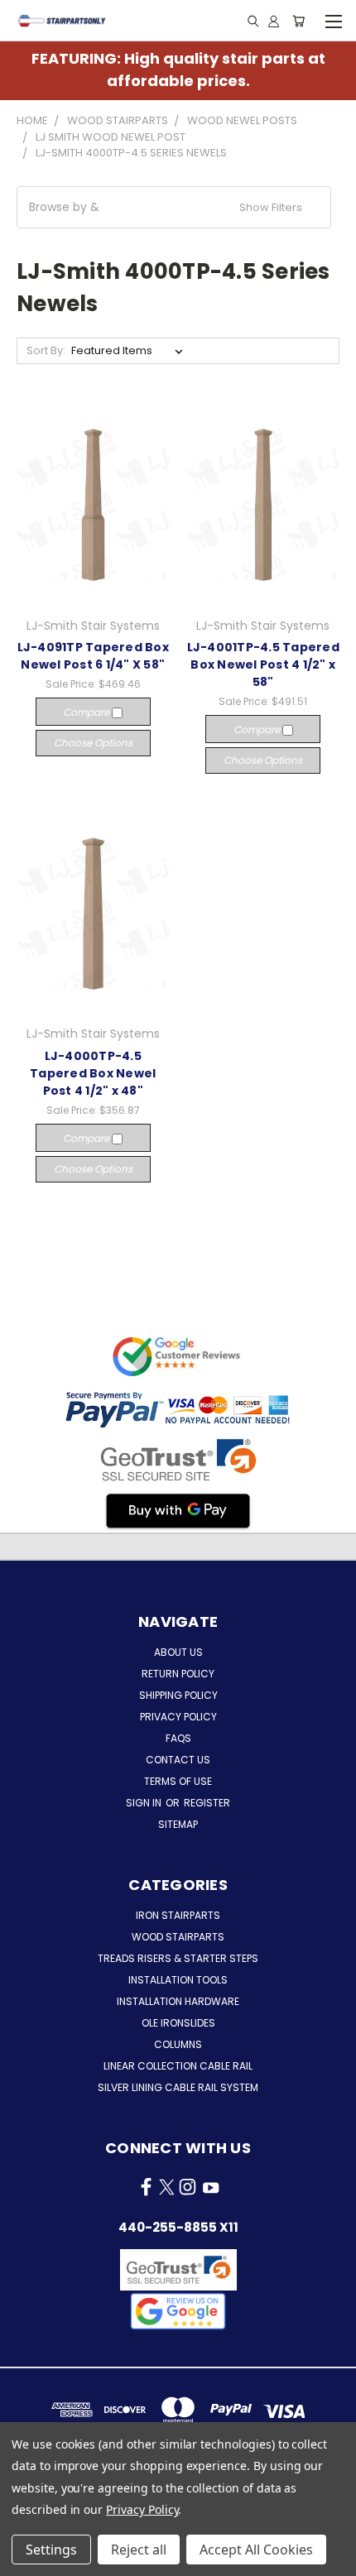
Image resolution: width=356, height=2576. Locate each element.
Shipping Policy (178, 1695)
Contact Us (178, 1760)
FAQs (178, 1738)
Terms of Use (178, 1781)
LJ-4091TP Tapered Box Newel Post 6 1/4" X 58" (93, 656)
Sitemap (178, 1824)
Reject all (139, 2550)
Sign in (145, 1803)
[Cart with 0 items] (298, 21)
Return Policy (178, 1674)
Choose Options (93, 743)
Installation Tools (178, 1980)
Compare (87, 712)
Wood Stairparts (178, 1937)
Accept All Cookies (256, 2550)
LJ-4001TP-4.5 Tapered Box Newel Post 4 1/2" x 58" (263, 664)
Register (207, 1803)
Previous (26, 2559)
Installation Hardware (178, 2001)
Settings (51, 2550)
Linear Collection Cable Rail (178, 2066)
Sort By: (46, 350)
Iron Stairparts (178, 1915)
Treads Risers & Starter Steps (178, 1958)
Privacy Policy (178, 1717)
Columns (178, 2044)
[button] (174, 207)
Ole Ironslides (178, 2023)
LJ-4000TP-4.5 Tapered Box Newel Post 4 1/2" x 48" (93, 1073)
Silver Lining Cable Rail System (178, 2087)
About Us (178, 1652)
